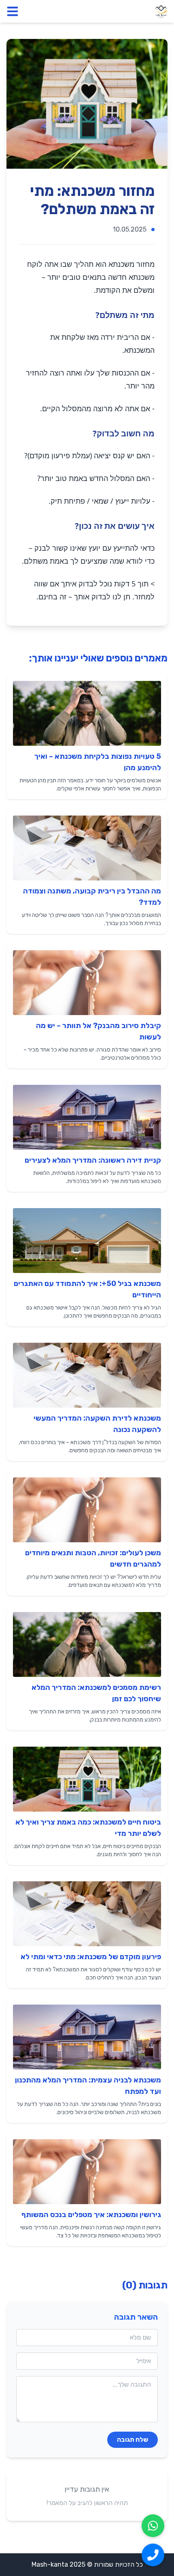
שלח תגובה (133, 2440)
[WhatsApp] (153, 2526)
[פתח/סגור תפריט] (13, 11)
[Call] (153, 2555)
